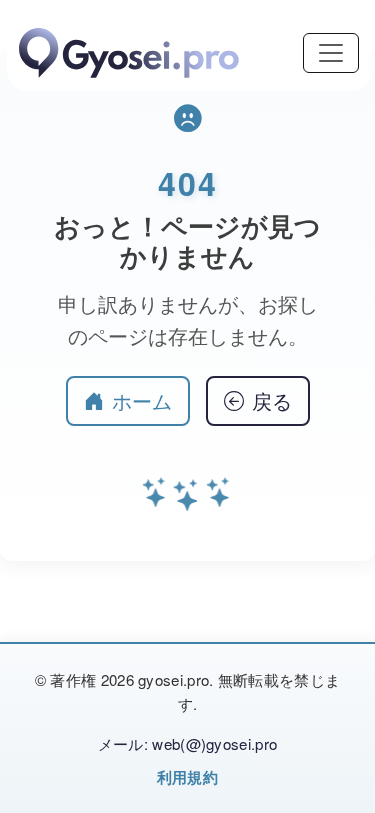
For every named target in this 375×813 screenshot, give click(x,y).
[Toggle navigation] (331, 53)
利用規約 (187, 777)
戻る (272, 400)
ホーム (142, 400)
